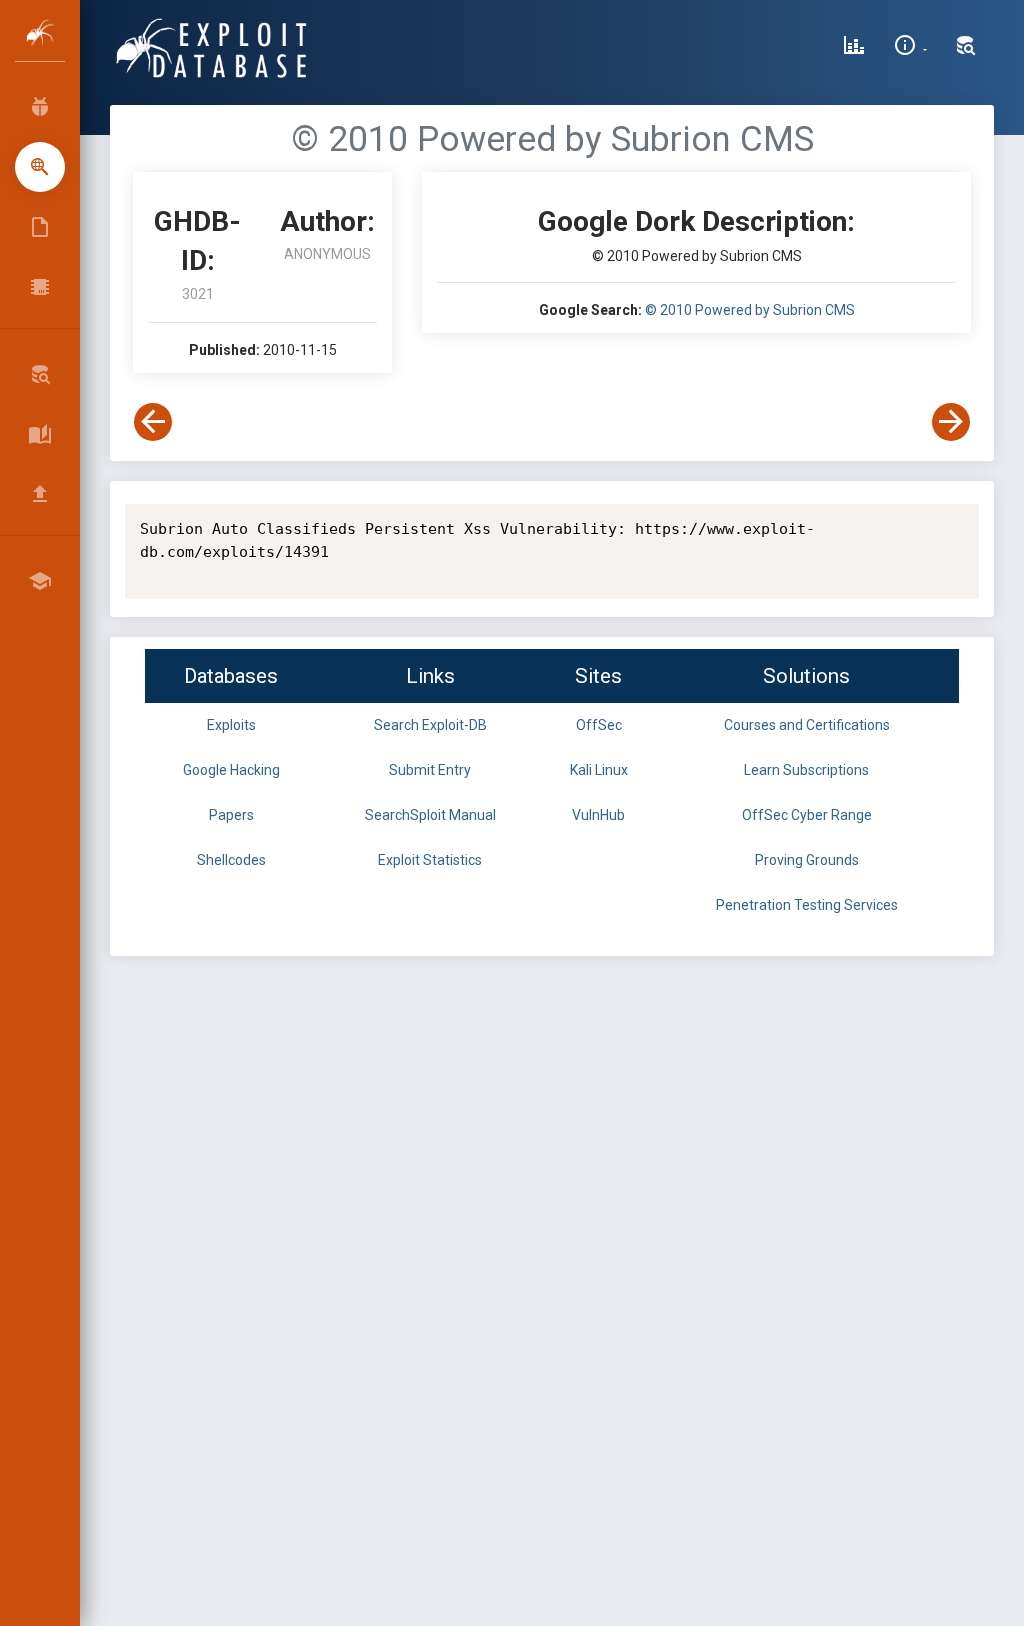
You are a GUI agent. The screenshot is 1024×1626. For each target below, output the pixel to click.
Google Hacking (231, 770)
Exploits (231, 725)
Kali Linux (599, 770)
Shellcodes (231, 860)
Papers (231, 815)
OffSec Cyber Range (807, 815)
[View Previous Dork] (153, 422)
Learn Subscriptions (806, 770)
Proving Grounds (807, 860)
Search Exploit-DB (430, 725)
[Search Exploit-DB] (966, 48)
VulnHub (598, 815)
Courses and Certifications (807, 725)
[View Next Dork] (951, 422)
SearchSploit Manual (430, 815)
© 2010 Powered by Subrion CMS (750, 310)
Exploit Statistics (430, 860)
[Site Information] (910, 48)
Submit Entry (430, 770)
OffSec (599, 725)
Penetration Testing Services (807, 905)
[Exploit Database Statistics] (854, 48)
